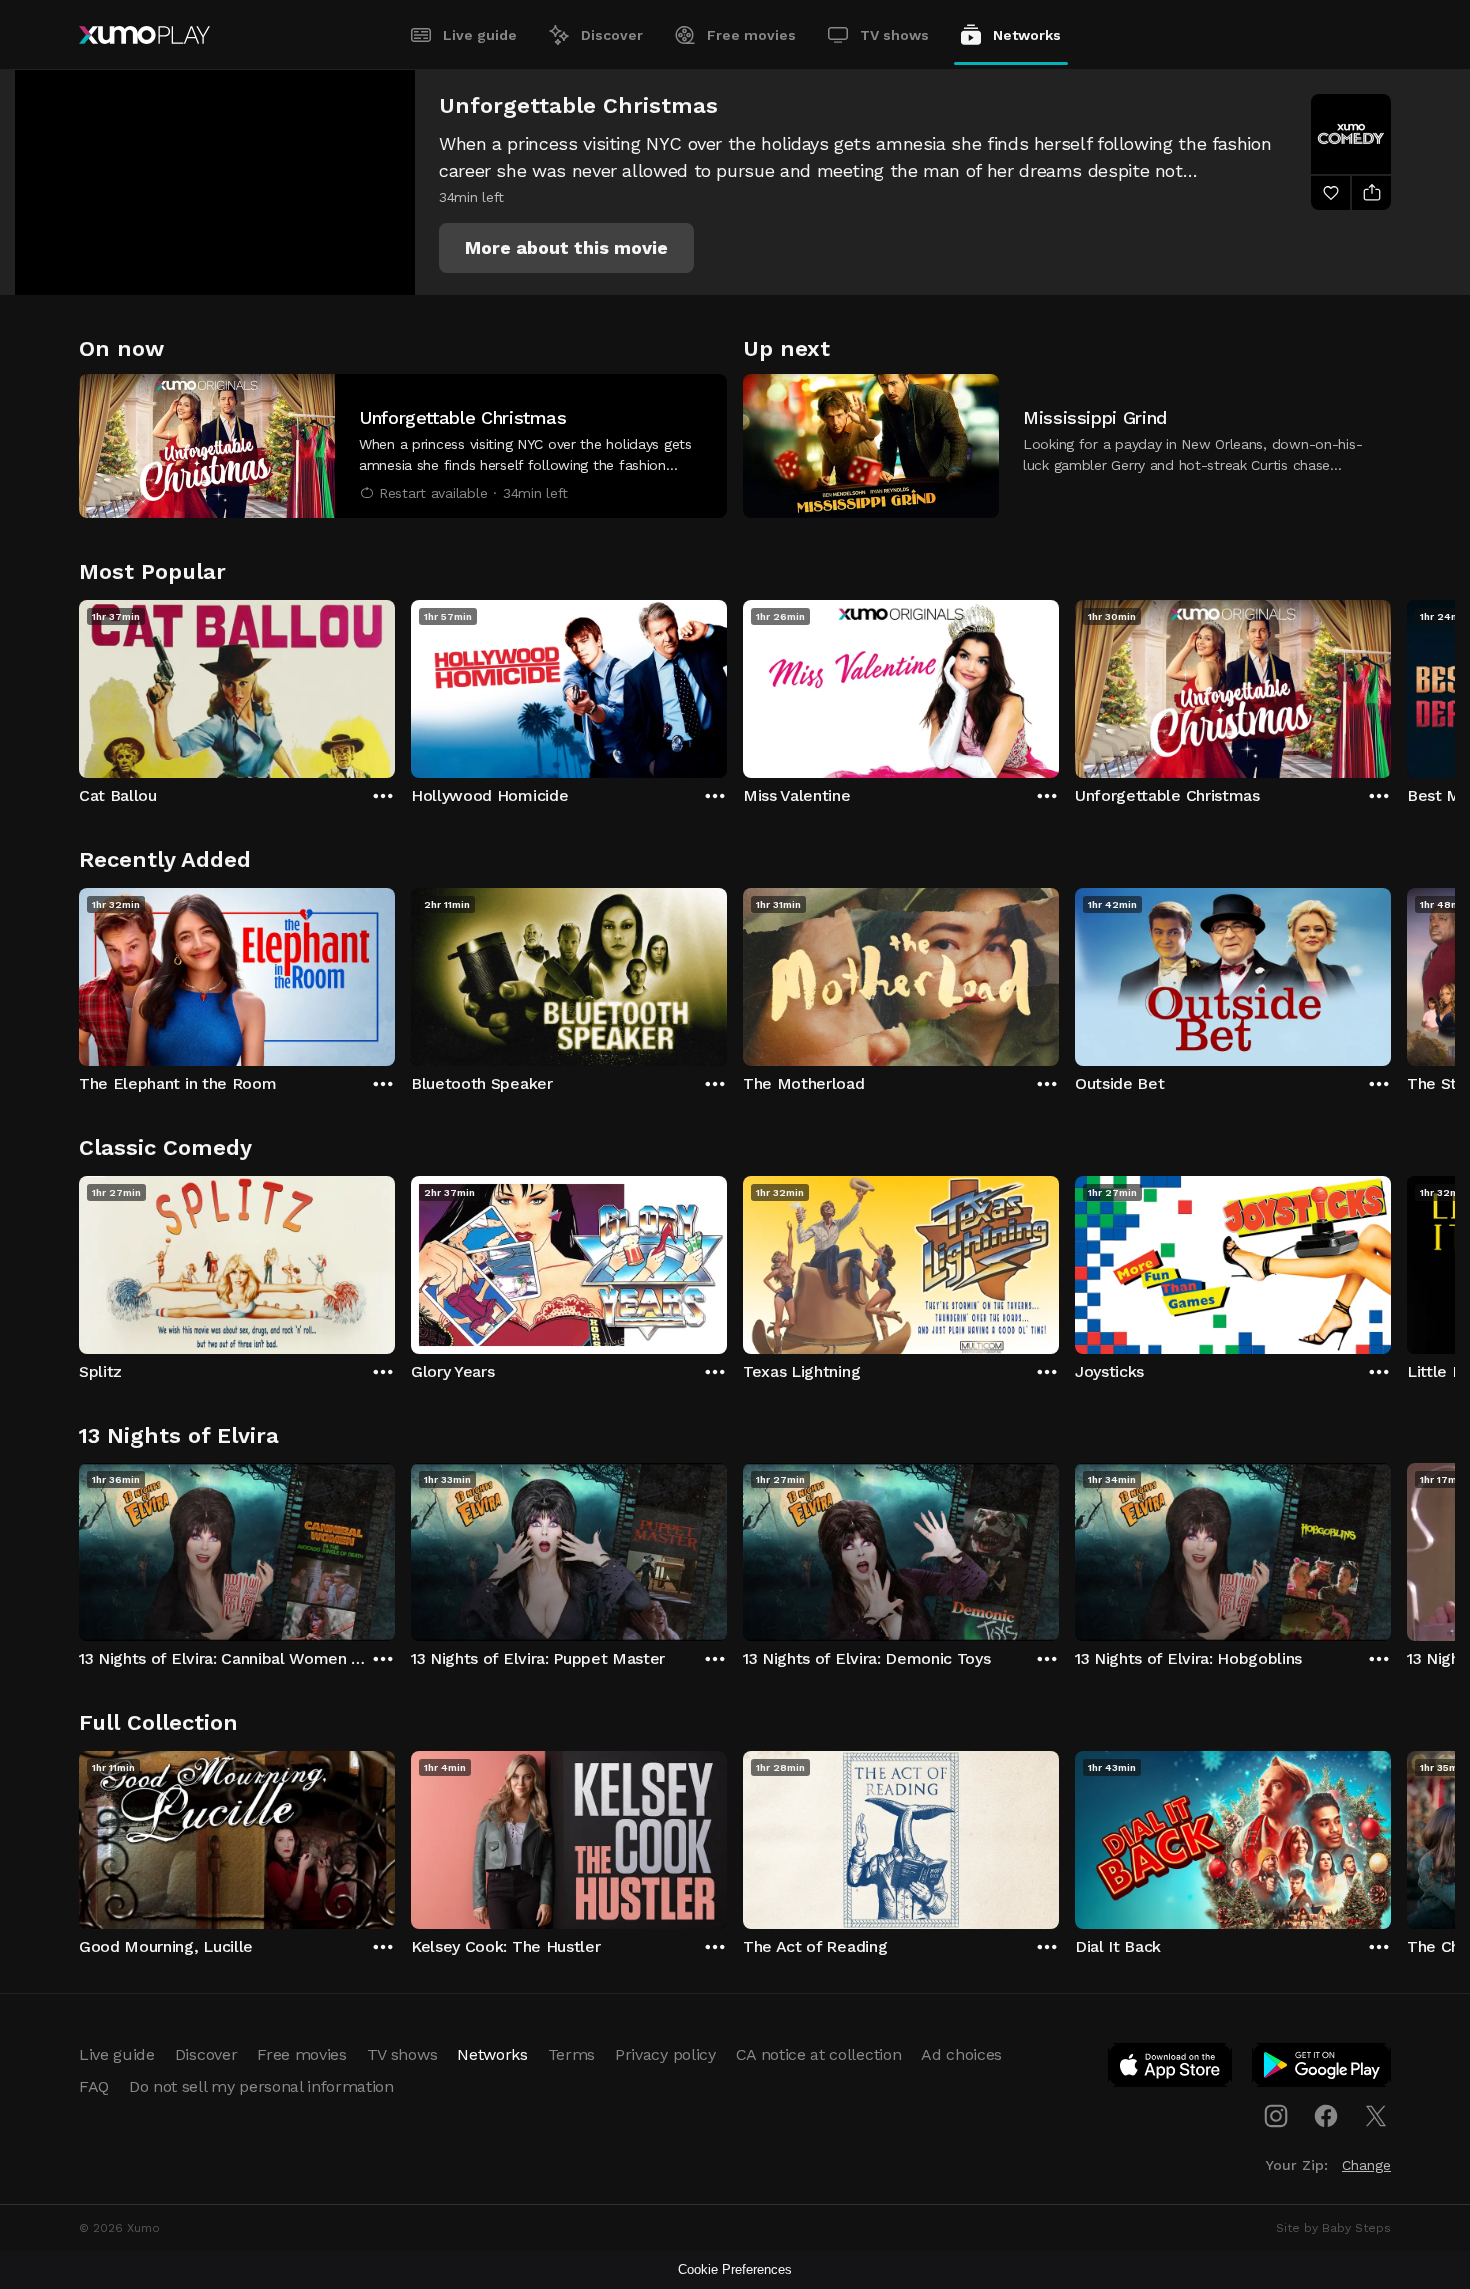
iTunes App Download (1171, 2069)
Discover (612, 35)
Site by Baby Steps (1333, 2228)
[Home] (144, 35)
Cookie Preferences (735, 2269)
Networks (1027, 35)
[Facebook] (1326, 2116)
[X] (1376, 2116)
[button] (566, 248)
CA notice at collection (819, 2054)
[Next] (1391, 684)
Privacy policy (665, 2054)
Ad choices (961, 2054)
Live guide (480, 35)
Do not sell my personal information (261, 2086)
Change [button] (1366, 2165)
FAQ (94, 2086)
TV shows (894, 35)
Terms (571, 2054)
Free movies (751, 35)
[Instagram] (1276, 2116)
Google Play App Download (1322, 2069)
